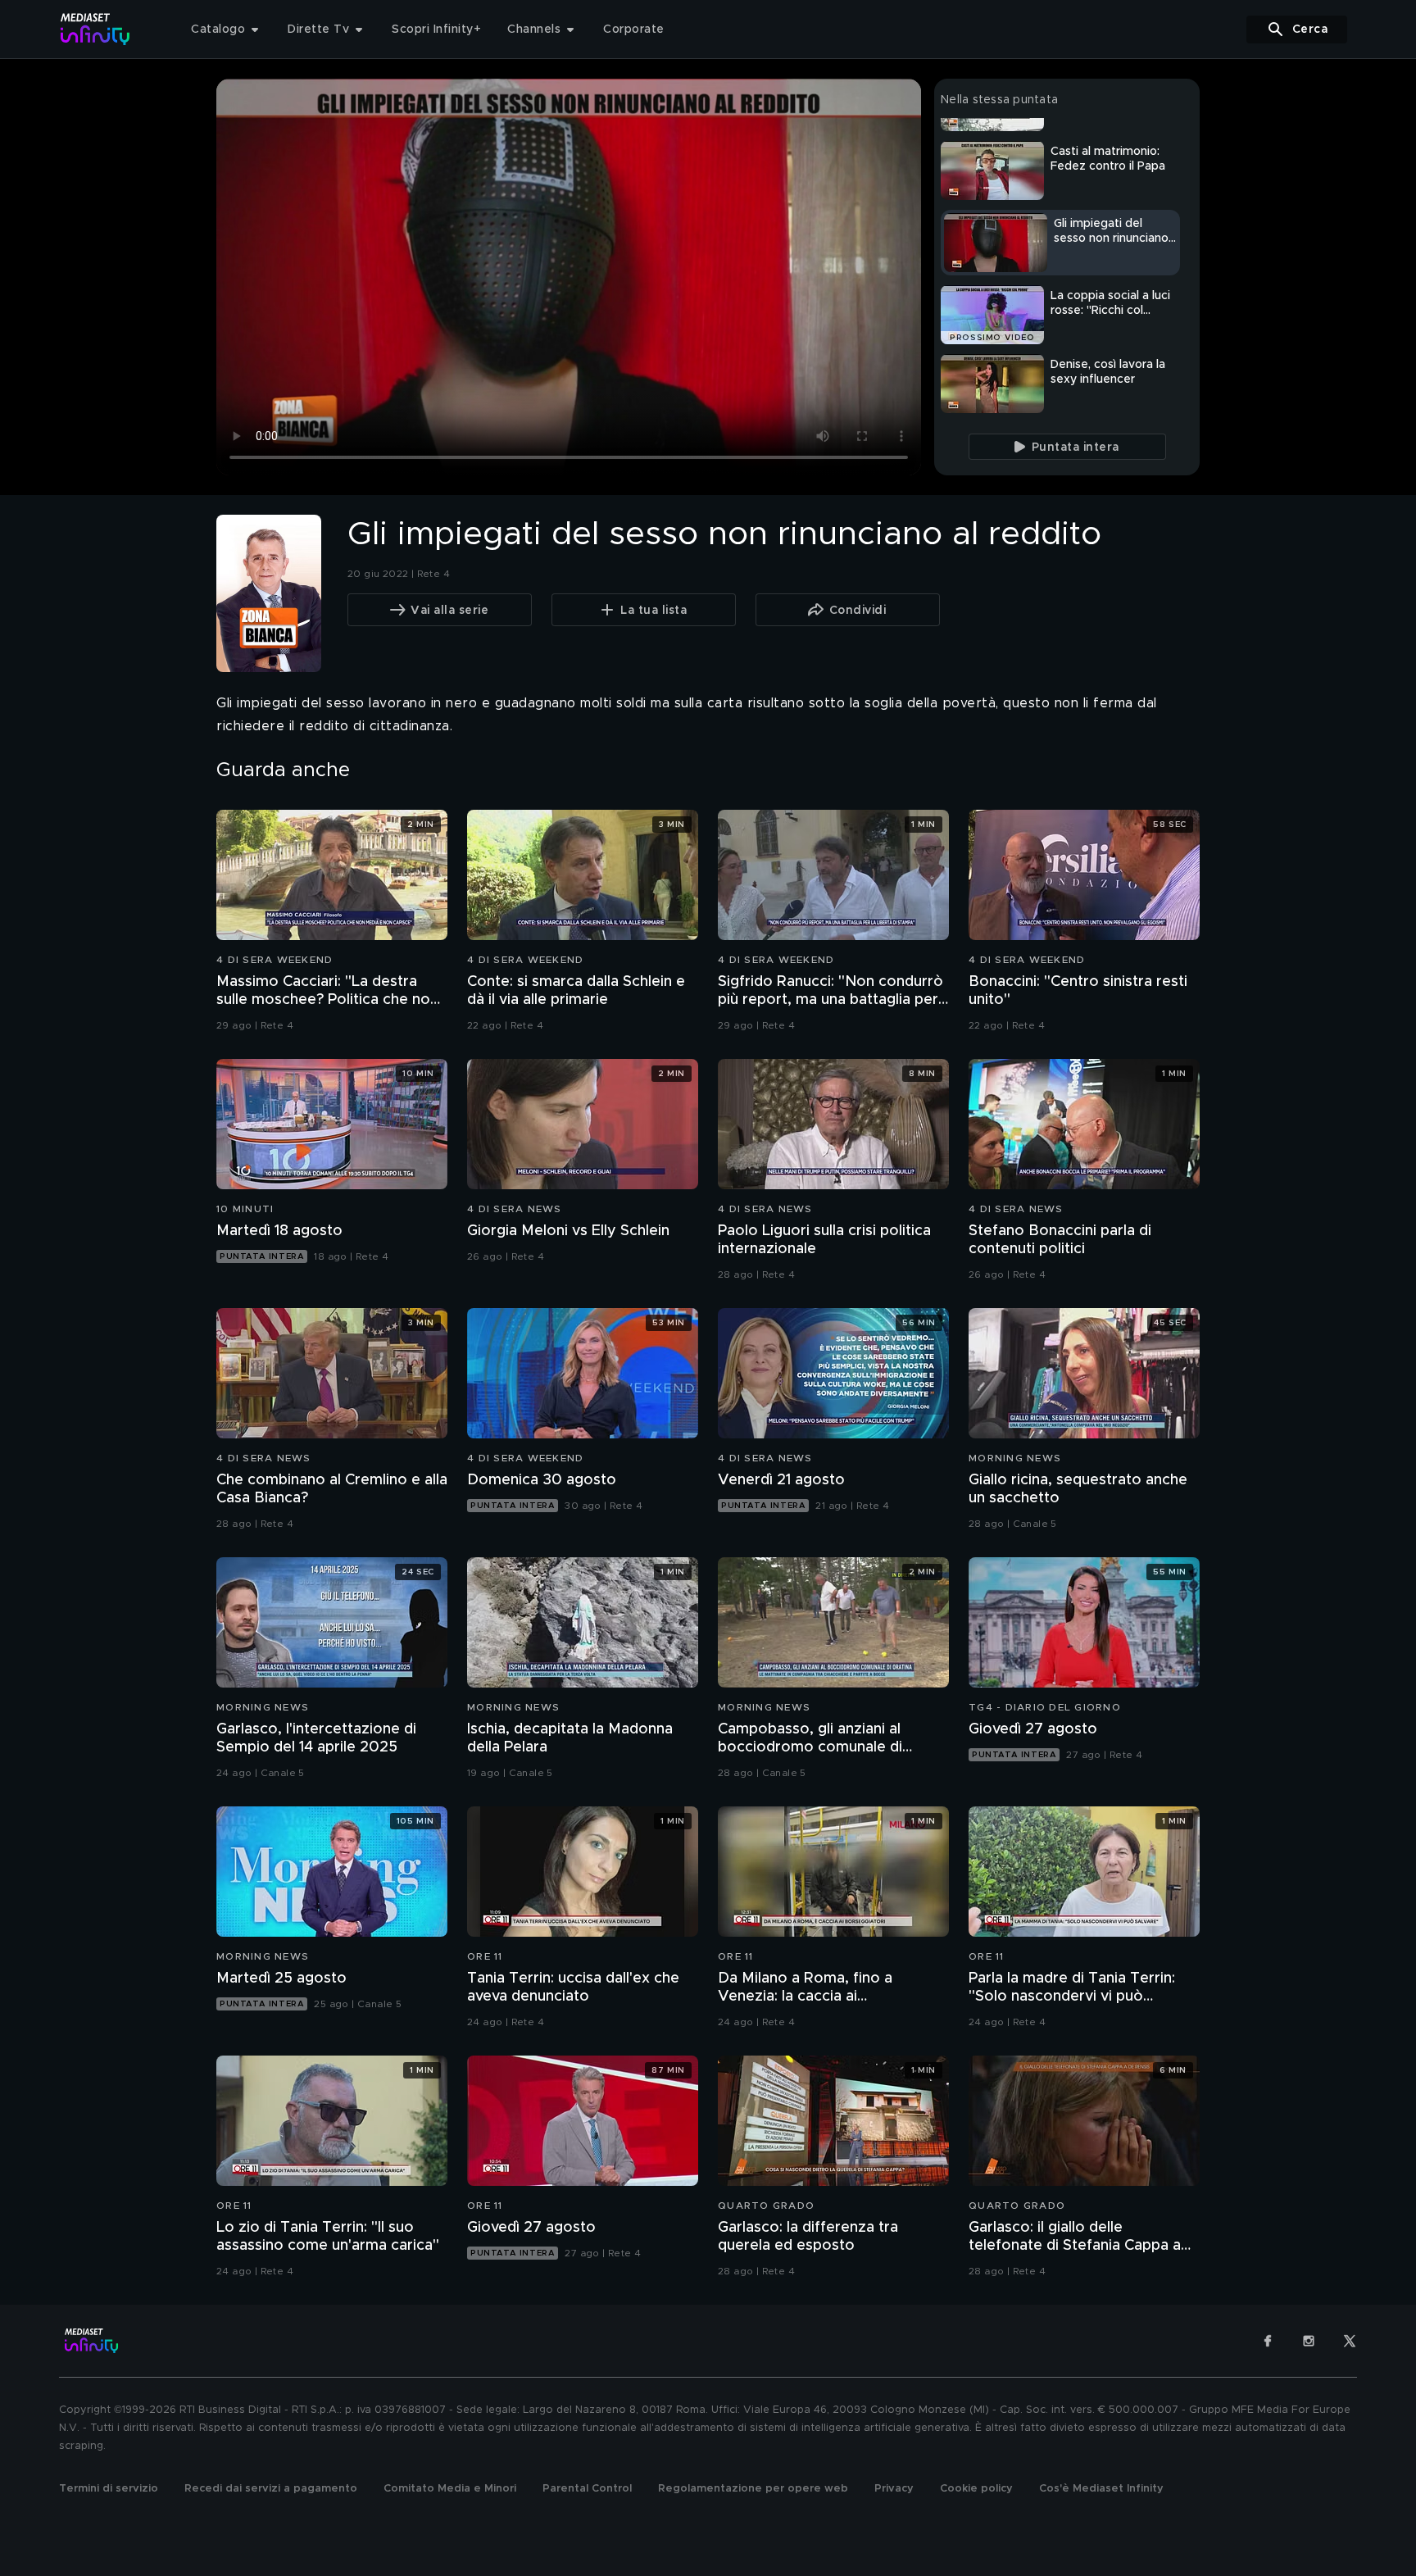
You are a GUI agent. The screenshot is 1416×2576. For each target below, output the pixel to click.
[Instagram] (1309, 2341)
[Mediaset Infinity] (95, 29)
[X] (1350, 2341)
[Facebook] (1268, 2341)
